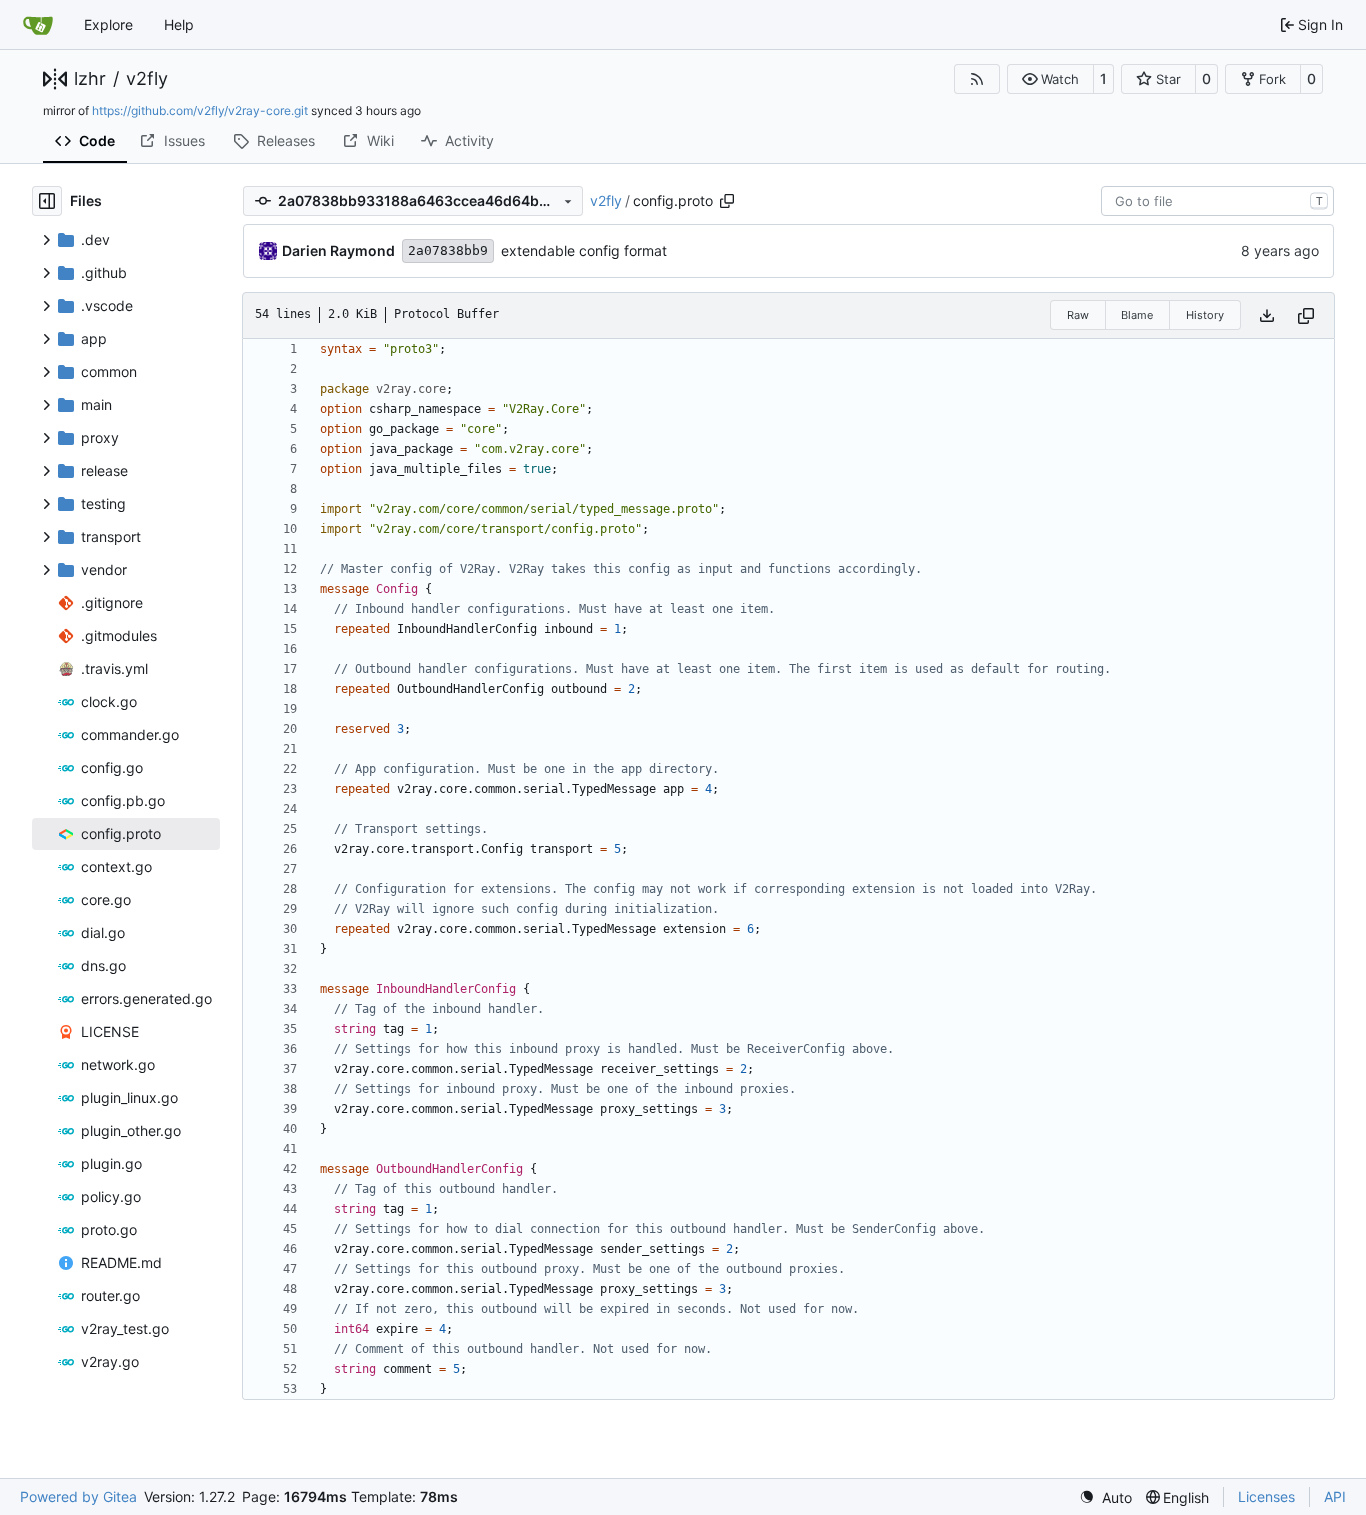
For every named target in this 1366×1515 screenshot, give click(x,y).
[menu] (1105, 1497)
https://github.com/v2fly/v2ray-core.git (200, 110)
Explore (108, 24)
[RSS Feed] (977, 79)
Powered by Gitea (78, 1496)
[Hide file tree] (47, 201)
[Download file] (1267, 315)
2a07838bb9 (448, 250)
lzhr (90, 79)
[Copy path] (727, 201)
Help (179, 24)
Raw (1078, 315)
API (1335, 1496)
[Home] (38, 25)
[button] (1050, 79)
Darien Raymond (338, 250)
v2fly (147, 79)
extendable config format (584, 250)
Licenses (1266, 1496)
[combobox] (1217, 201)
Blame (1137, 315)
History (1205, 315)
